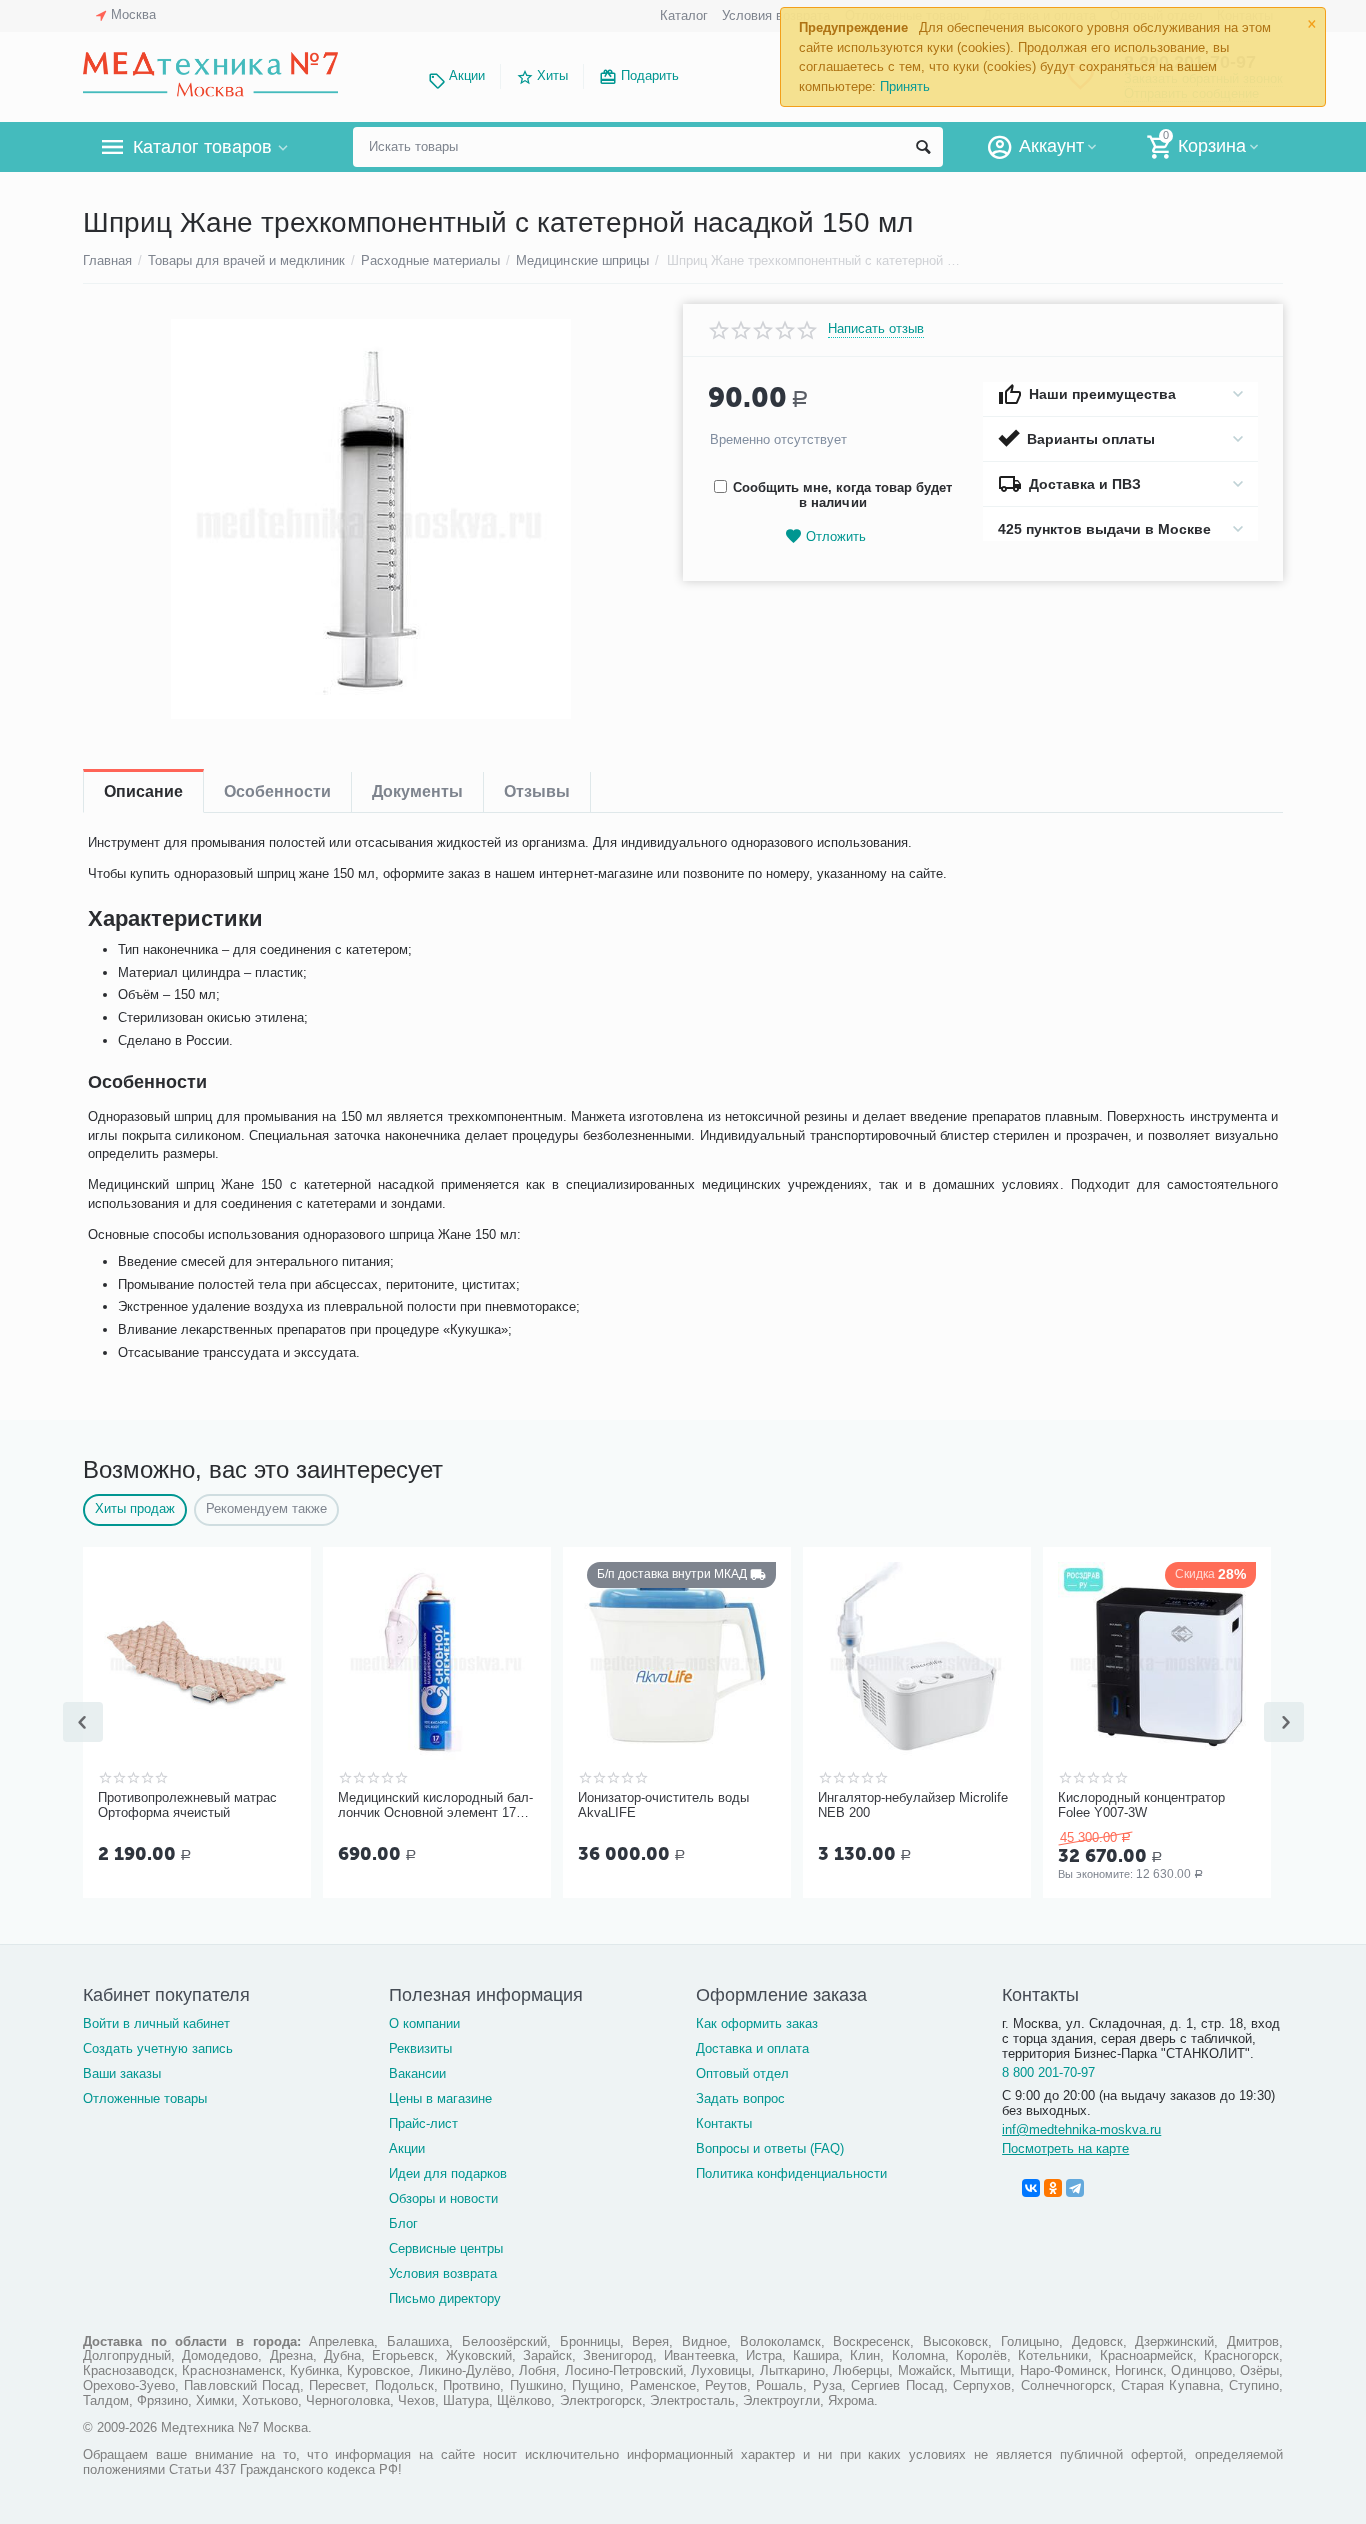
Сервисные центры (446, 2248)
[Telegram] (1075, 2188)
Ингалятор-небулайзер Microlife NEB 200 (913, 1805)
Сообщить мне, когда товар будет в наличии (842, 495)
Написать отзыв (876, 329)
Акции (467, 75)
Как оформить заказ (757, 2023)
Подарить (650, 75)
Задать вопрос (740, 2098)
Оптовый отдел (742, 2073)
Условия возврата (776, 15)
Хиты (552, 75)
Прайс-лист (423, 2123)
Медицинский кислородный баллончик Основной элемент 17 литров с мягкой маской (435, 1806)
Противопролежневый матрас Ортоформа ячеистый (187, 1805)
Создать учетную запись (158, 2048)
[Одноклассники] (1053, 2188)
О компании (424, 2023)
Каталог (684, 15)
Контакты (724, 2123)
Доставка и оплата (752, 2048)
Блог (403, 2223)
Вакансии (417, 2073)
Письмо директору (445, 2298)
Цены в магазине (440, 2098)
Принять (905, 86)
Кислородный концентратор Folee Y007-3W (1141, 1805)
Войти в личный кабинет (156, 2023)
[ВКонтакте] (1031, 2188)
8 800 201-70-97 (1048, 2072)
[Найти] (923, 147)
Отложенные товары (145, 2098)
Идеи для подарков (448, 2173)
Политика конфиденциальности (791, 2173)
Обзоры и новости (443, 2198)
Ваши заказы (122, 2073)
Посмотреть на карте (1065, 2148)
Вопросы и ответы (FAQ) (770, 2148)
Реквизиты (420, 2048)
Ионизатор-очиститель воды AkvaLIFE (663, 1805)
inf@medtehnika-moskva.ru (1081, 2129)
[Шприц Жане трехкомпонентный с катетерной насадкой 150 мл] (370, 519)
